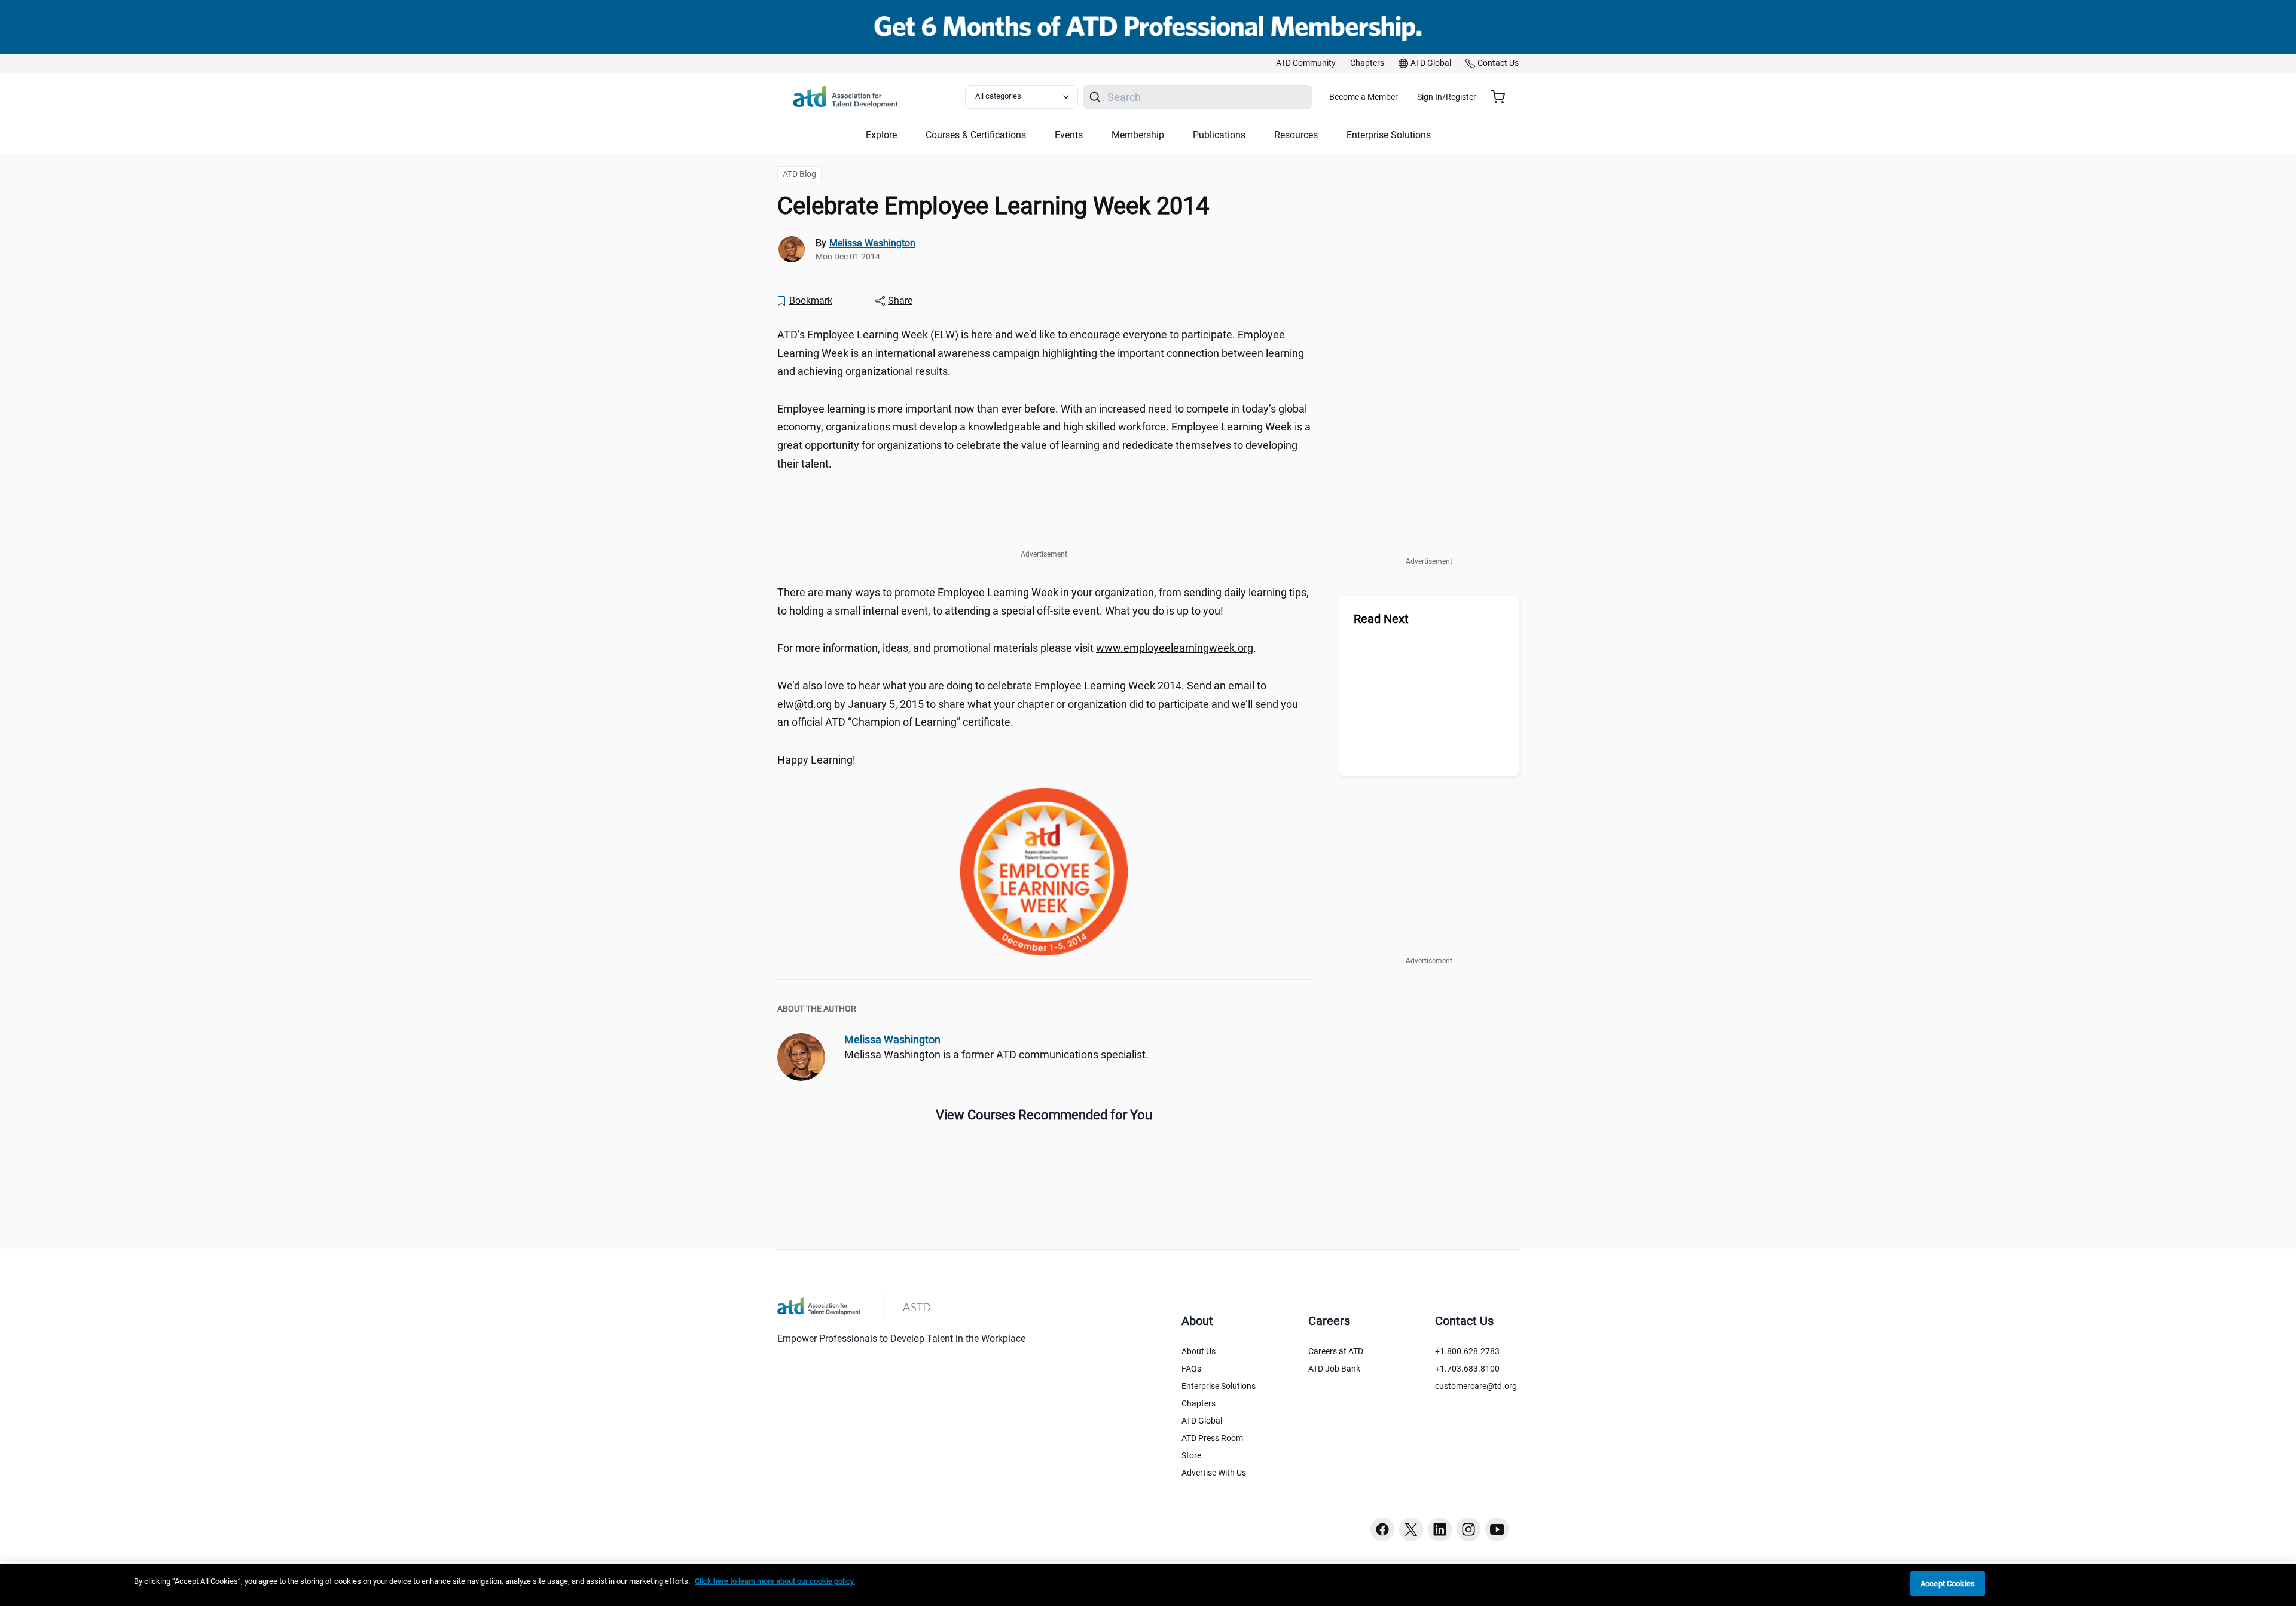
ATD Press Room (1212, 1438)
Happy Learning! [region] (816, 760)
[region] (1148, 1585)
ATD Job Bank (1334, 1369)
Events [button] (1069, 135)
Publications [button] (1219, 135)
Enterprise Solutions (1219, 1386)
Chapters (1199, 1403)
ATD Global (1202, 1421)
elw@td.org (804, 704)
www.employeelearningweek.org (1175, 648)
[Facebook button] (1382, 1529)
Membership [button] (1138, 135)
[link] (1306, 63)
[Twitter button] (1411, 1529)
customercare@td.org (1476, 1386)
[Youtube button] (1497, 1529)
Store (1191, 1455)
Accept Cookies (1948, 1584)
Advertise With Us (1214, 1473)
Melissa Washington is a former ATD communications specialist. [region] (996, 1054)
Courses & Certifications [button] (976, 135)
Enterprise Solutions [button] (1389, 135)
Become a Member (1364, 97)
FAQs (1191, 1369)
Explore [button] (881, 135)
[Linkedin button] (1440, 1529)
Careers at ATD (1336, 1351)
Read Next (1381, 619)
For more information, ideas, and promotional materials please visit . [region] (1017, 648)
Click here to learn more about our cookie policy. (775, 1581)
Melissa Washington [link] (872, 243)
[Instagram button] (1468, 1529)
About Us (1199, 1351)
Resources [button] (1296, 135)
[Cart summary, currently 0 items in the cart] (1502, 97)
